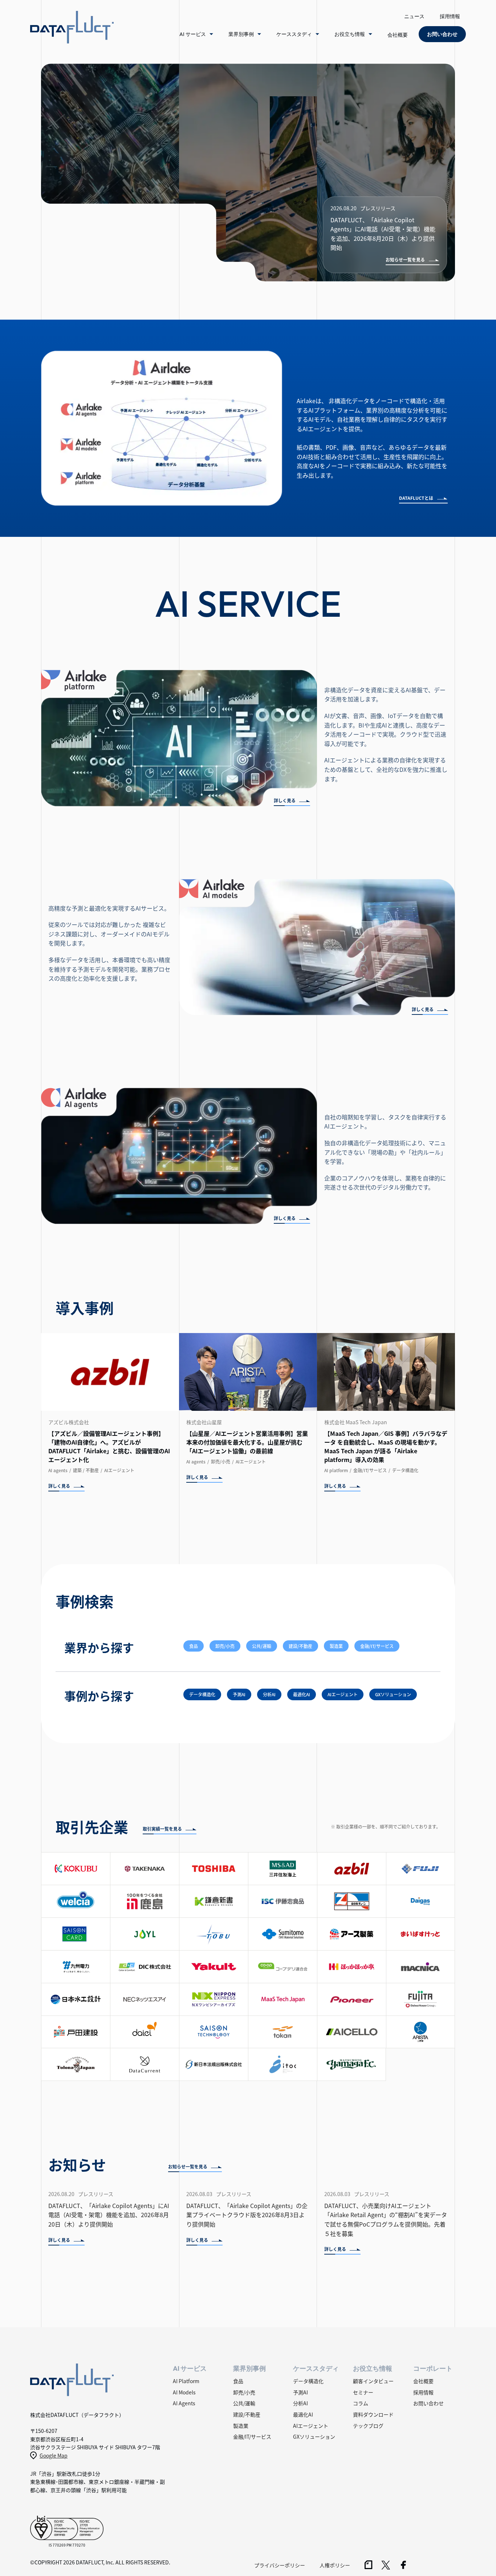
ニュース (414, 16)
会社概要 (398, 35)
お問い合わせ (428, 2403)
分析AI (269, 1694)
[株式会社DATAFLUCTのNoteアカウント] (369, 2567)
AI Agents (184, 2403)
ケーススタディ (294, 34)
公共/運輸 (262, 1646)
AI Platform (186, 2381)
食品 (194, 1646)
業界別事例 (241, 34)
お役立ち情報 (350, 34)
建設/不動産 (300, 1646)
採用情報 (450, 16)
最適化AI (302, 1694)
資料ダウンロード (373, 2414)
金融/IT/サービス (377, 1646)
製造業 (336, 1646)
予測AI (239, 1694)
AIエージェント (343, 1694)
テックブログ (368, 2426)
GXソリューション (393, 1694)
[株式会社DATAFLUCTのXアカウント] (386, 2567)
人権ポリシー (335, 2565)
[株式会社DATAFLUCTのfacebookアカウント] (403, 2567)
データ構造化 (202, 1694)
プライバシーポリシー (280, 2565)
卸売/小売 (225, 1646)
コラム (361, 2403)
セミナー (363, 2392)
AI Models (184, 2392)
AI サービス (193, 34)
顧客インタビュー (373, 2381)
